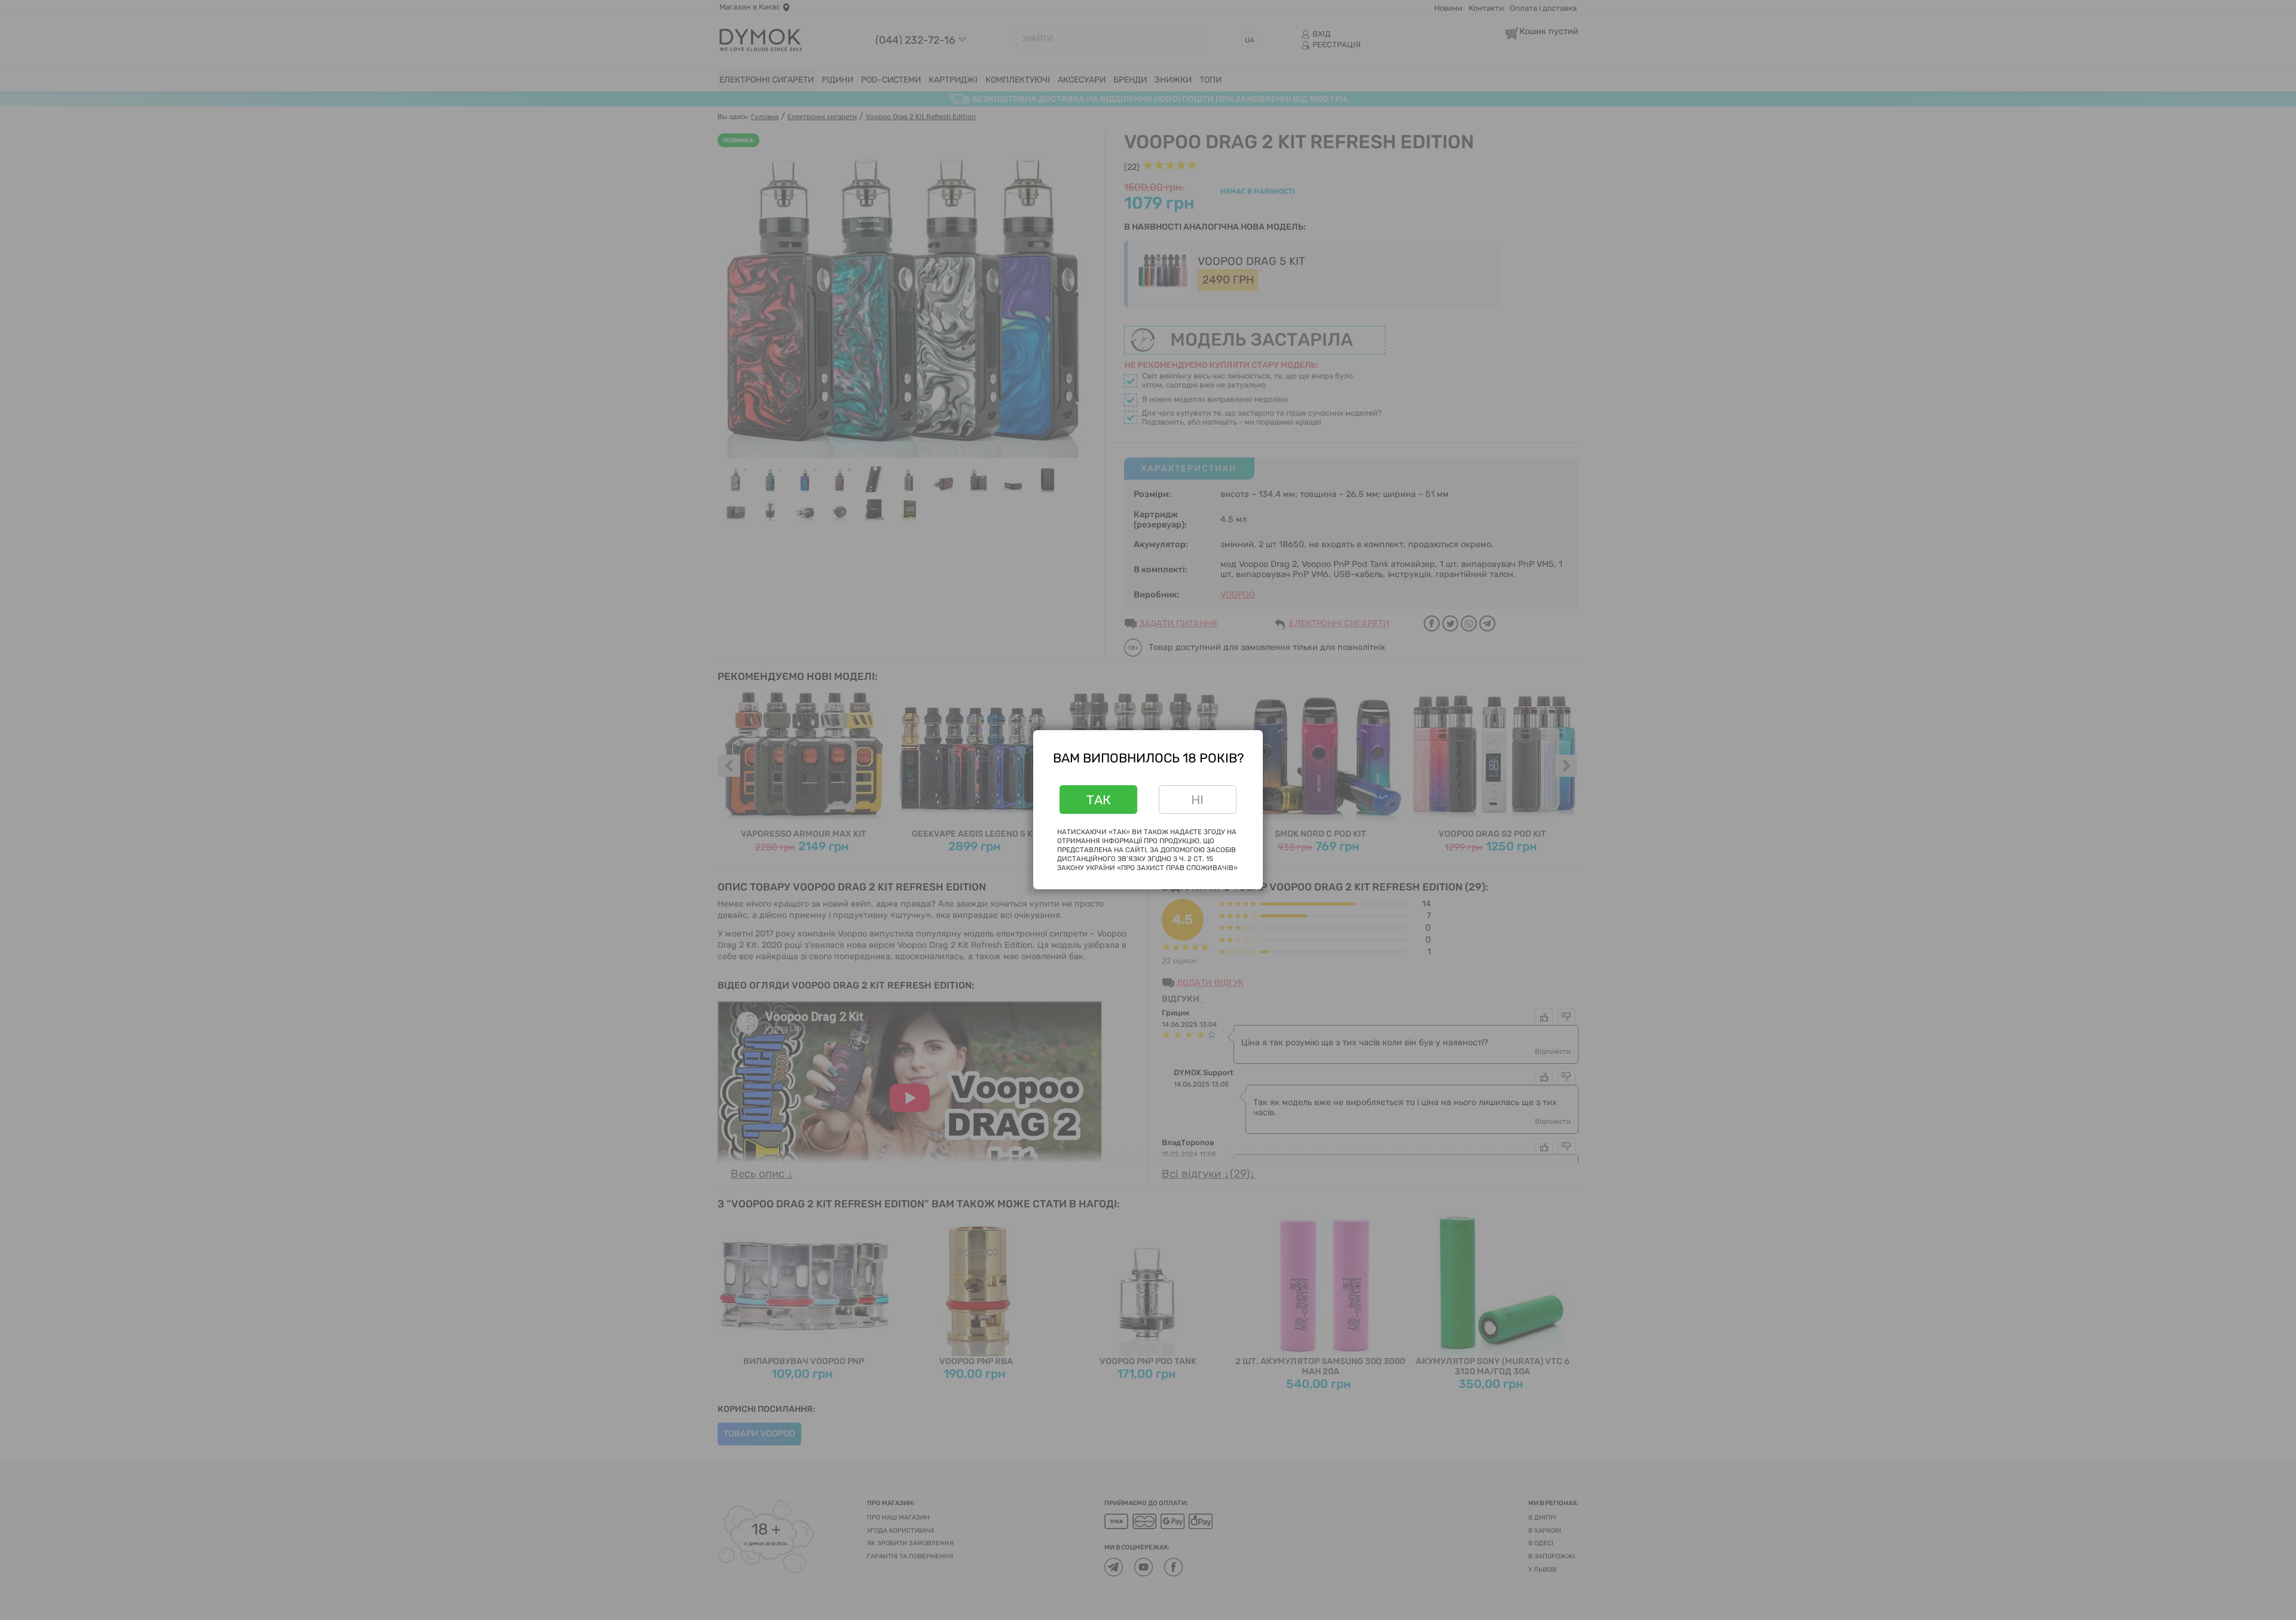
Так (1099, 800)
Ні (1197, 800)
